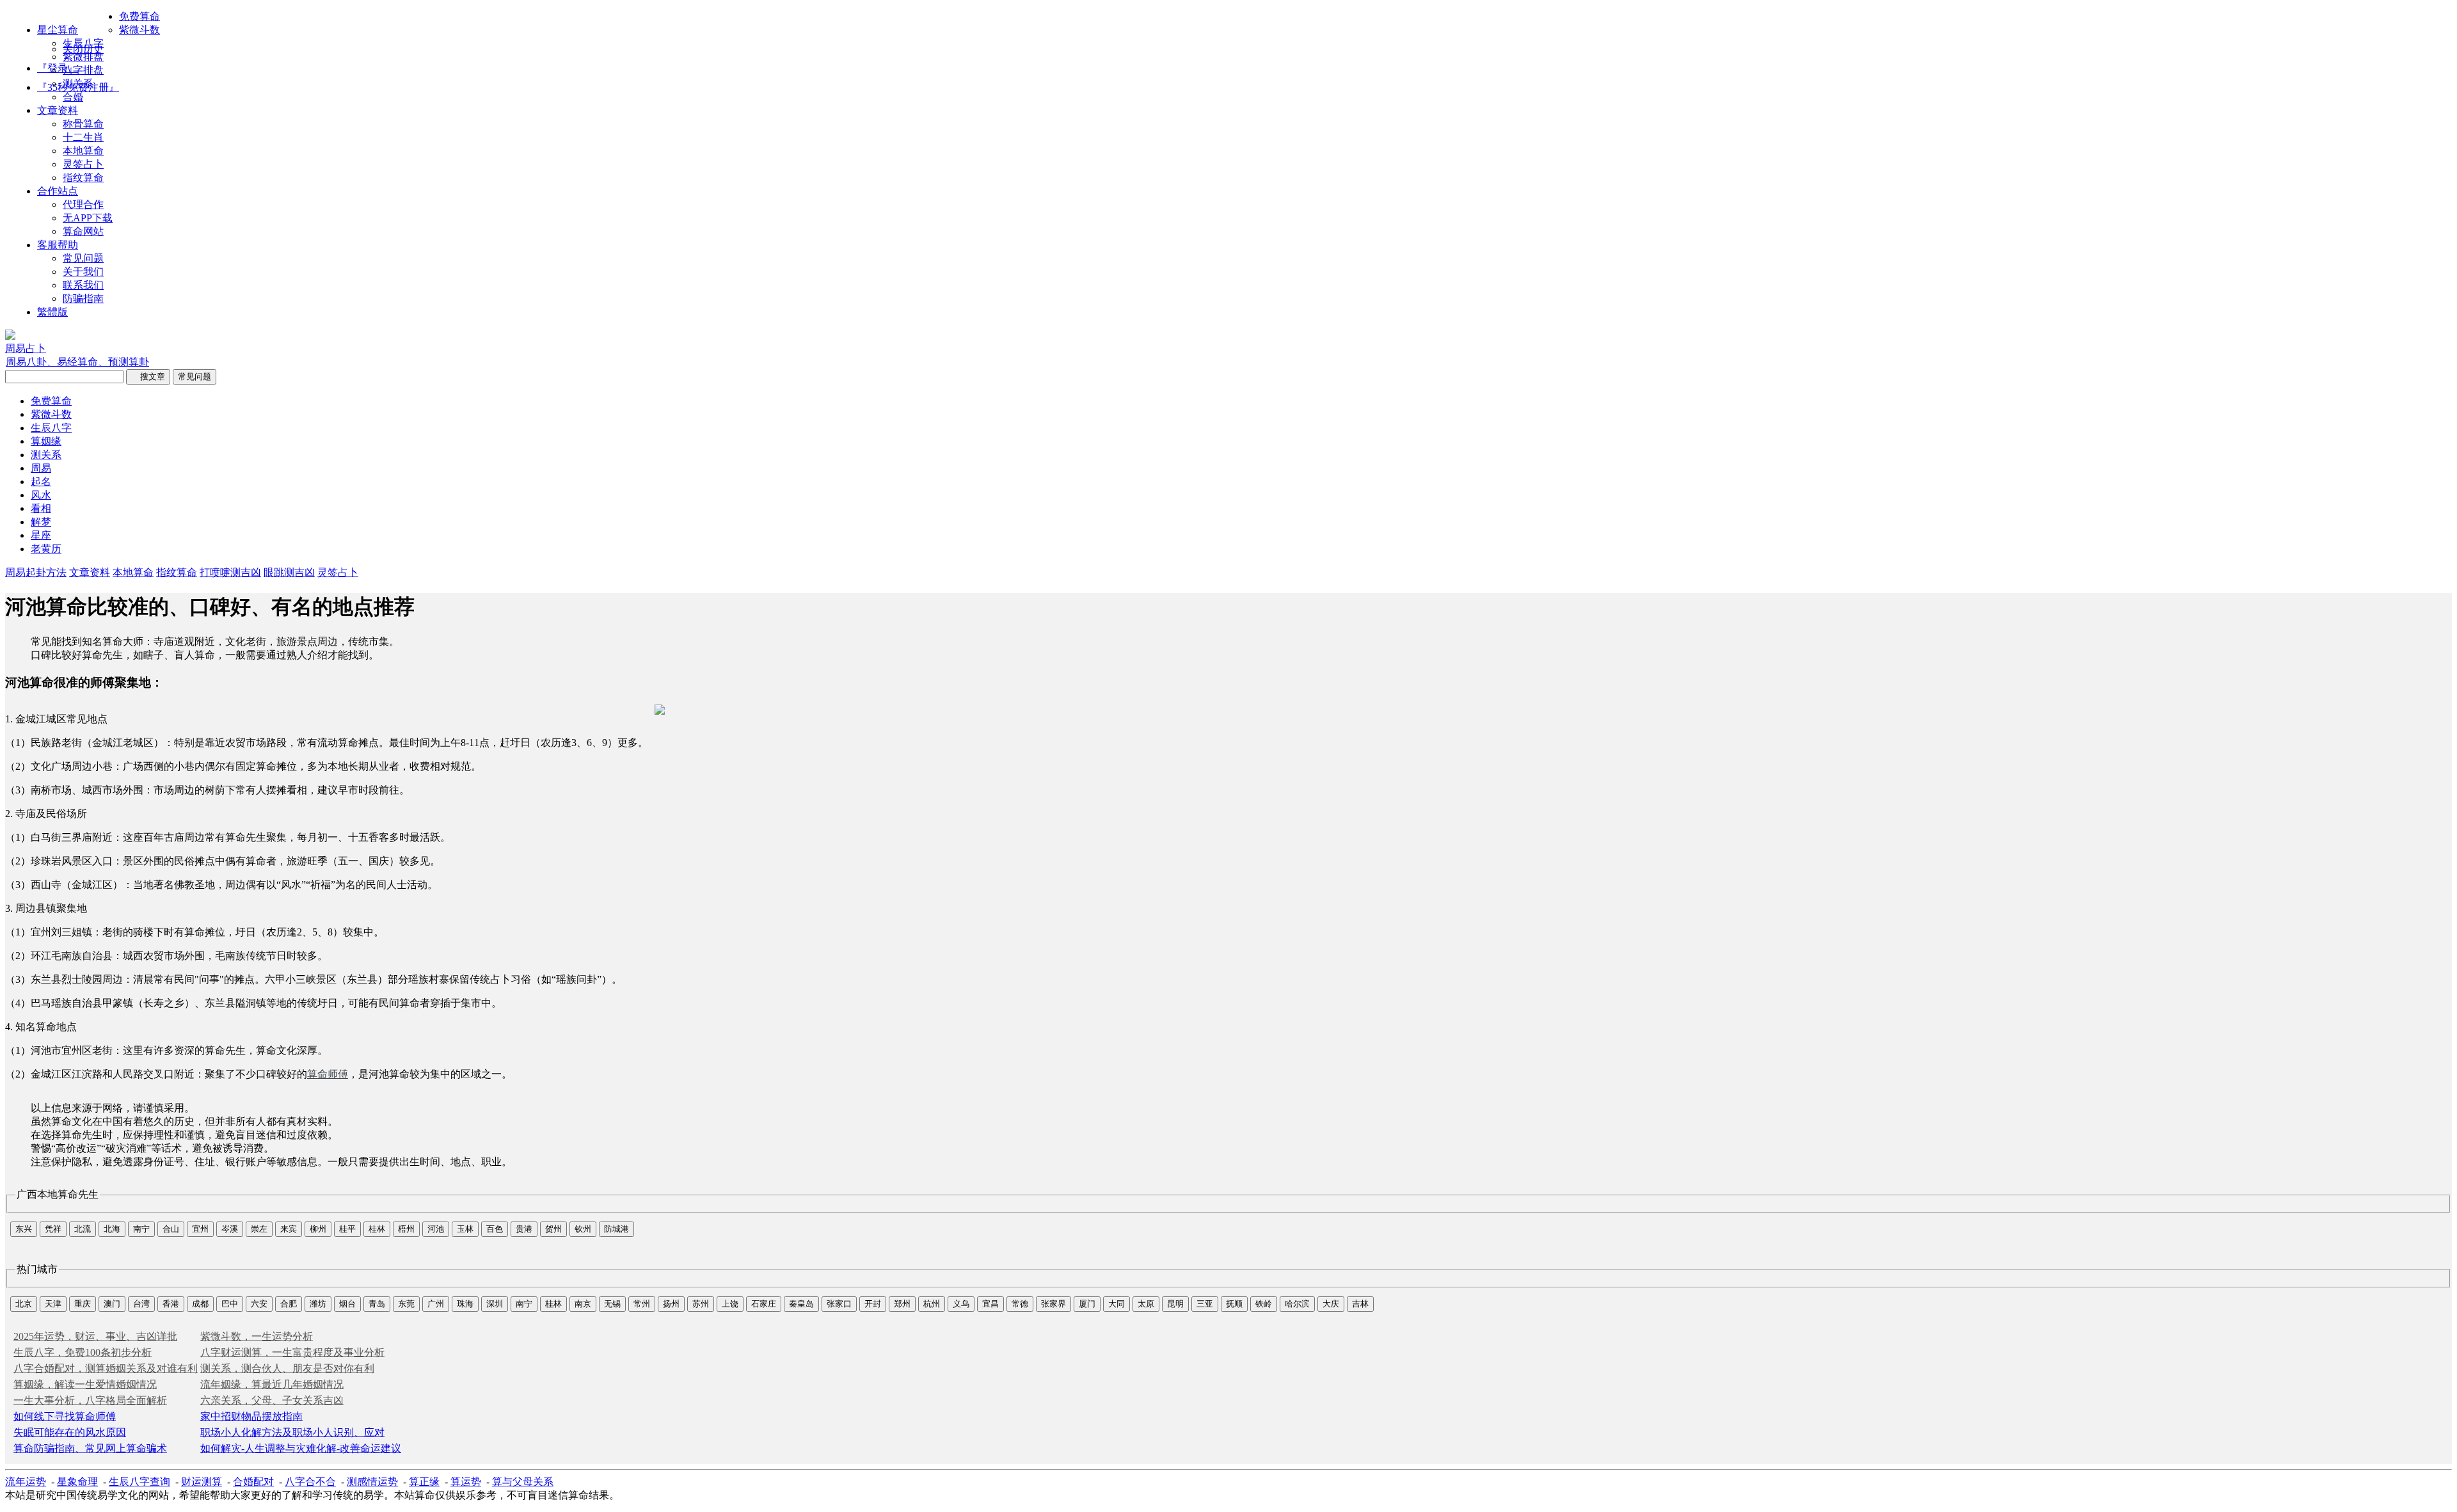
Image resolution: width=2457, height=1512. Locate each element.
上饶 (730, 1304)
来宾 (289, 1229)
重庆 (83, 1304)
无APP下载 (88, 218)
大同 (1117, 1304)
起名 (41, 481)
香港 (171, 1304)
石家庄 (764, 1304)
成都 (200, 1304)
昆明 (1175, 1304)
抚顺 (1234, 1304)
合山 (171, 1229)
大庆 (1331, 1304)
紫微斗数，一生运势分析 (257, 1336)
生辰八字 (83, 43)
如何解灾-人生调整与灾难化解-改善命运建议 (301, 1448)
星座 (41, 535)
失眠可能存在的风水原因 (70, 1432)
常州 (642, 1304)
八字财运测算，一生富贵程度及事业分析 (292, 1352)
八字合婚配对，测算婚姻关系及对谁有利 (106, 1368)
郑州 (902, 1304)
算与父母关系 (523, 1482)
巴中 (230, 1304)
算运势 (466, 1482)
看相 (41, 508)
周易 (41, 468)
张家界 (1054, 1304)
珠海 (465, 1304)
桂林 (377, 1229)
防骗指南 (83, 298)
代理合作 (83, 204)
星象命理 (77, 1482)
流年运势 (26, 1482)
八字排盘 (83, 70)
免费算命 (139, 16)
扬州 (671, 1304)
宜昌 (990, 1304)
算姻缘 (46, 441)
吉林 (1360, 1304)
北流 (83, 1229)
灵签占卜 (83, 164)
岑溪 (230, 1229)
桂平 (347, 1229)
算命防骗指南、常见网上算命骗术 (90, 1448)
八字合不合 (310, 1482)
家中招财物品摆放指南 (251, 1416)
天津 (53, 1304)
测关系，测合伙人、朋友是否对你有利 (287, 1368)
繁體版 (52, 312)
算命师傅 (328, 1074)
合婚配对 (253, 1482)
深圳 (495, 1304)
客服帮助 (58, 245)
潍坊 (318, 1304)
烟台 (347, 1304)
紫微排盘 (83, 57)
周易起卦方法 (36, 572)
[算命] (10, 336)
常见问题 (83, 258)
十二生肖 (83, 137)
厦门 (1087, 1304)
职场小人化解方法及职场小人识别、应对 (292, 1432)
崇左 (259, 1229)
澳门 (112, 1304)
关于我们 (83, 272)
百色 (495, 1229)
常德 (1020, 1304)
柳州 (318, 1229)
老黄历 (46, 549)
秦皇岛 (801, 1304)
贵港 (524, 1229)
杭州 (932, 1304)
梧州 (406, 1229)
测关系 (78, 84)
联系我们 (83, 285)
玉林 (465, 1229)
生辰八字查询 (139, 1482)
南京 (583, 1304)
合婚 (73, 97)
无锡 (612, 1304)
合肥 (289, 1304)
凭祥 (53, 1229)
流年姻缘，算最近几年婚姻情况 (272, 1384)
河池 (436, 1229)
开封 (873, 1304)
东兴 (24, 1229)
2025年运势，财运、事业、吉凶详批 (95, 1336)
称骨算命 (83, 124)
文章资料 (58, 110)
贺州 (553, 1229)
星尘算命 (58, 30)
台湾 (141, 1304)
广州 (436, 1304)
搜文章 (148, 377)
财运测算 (202, 1482)
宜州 (200, 1229)
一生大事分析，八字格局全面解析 (90, 1400)
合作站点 (58, 191)
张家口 (839, 1304)
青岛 (377, 1304)
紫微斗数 (139, 30)
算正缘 (424, 1482)
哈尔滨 (1297, 1304)
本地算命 (83, 151)
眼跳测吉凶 (289, 572)
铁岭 (1264, 1304)
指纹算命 (83, 178)
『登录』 (58, 68)
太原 (1146, 1304)
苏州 (701, 1304)
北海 (112, 1229)
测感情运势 (372, 1482)
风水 (41, 495)
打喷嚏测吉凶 (230, 572)
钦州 (583, 1229)
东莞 (406, 1304)
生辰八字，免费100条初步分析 (83, 1352)
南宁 (141, 1229)
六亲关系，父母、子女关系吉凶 (272, 1400)
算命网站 (83, 231)
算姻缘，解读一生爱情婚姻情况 (85, 1384)
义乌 (961, 1304)
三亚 (1205, 1304)
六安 (259, 1304)
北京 (24, 1304)
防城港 (616, 1229)
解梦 (41, 522)
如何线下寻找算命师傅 (65, 1416)
